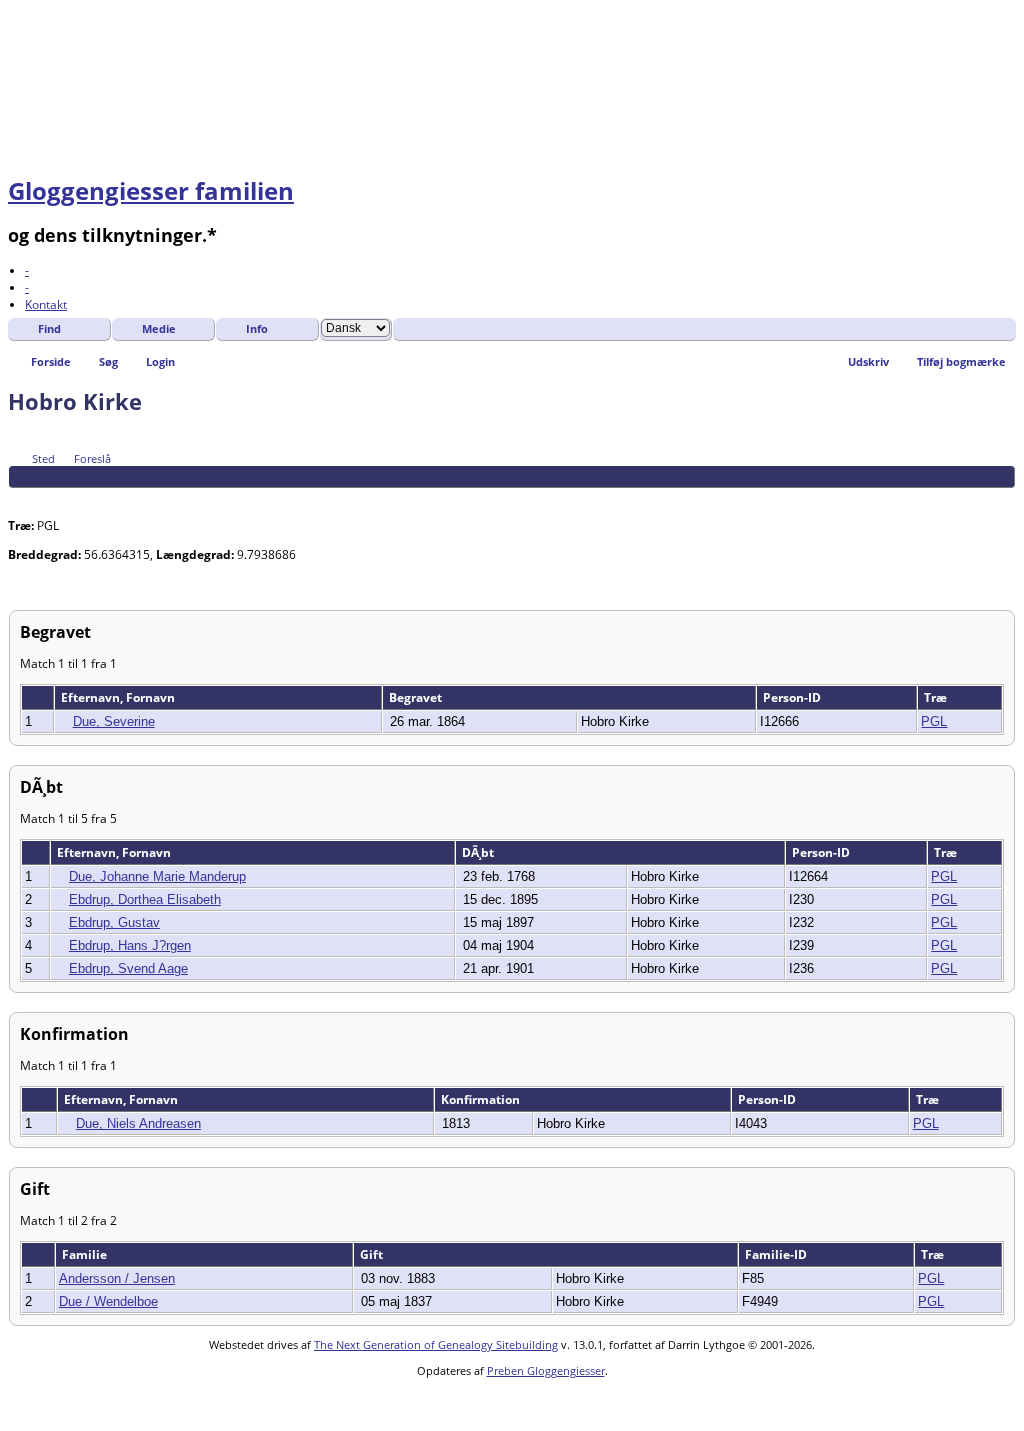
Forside (51, 361)
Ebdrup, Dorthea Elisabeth (145, 899)
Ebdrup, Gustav (114, 922)
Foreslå (92, 458)
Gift (373, 1254)
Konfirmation (482, 1099)
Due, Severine (114, 721)
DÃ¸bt (479, 852)
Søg (108, 361)
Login (160, 361)
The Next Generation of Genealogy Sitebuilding (436, 1344)
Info (257, 328)
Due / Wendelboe (108, 1301)
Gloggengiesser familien (151, 190)
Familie (86, 1254)
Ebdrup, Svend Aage (128, 968)
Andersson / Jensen (117, 1278)
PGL (934, 721)
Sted (43, 458)
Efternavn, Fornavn (119, 697)
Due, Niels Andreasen (138, 1123)
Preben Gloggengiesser (546, 1370)
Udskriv (868, 361)
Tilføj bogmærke (961, 361)
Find (49, 328)
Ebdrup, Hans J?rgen (130, 945)
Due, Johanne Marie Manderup (157, 876)
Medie (159, 328)
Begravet (417, 697)
